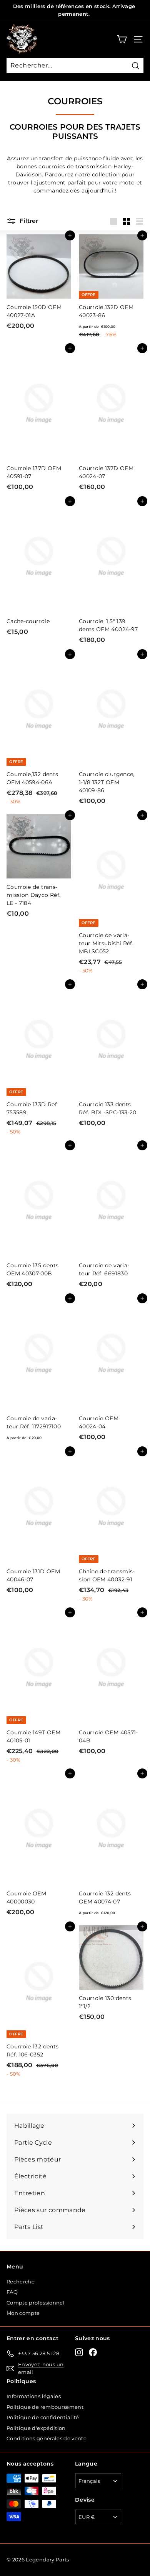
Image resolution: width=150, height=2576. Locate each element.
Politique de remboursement (45, 2407)
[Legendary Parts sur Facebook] (93, 2352)
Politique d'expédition (36, 2428)
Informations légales (34, 2396)
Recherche (21, 2282)
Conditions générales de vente (47, 2438)
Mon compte (23, 2313)
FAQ (12, 2292)
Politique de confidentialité (43, 2417)
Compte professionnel (36, 2303)
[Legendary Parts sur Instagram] (79, 2352)
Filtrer (28, 221)
